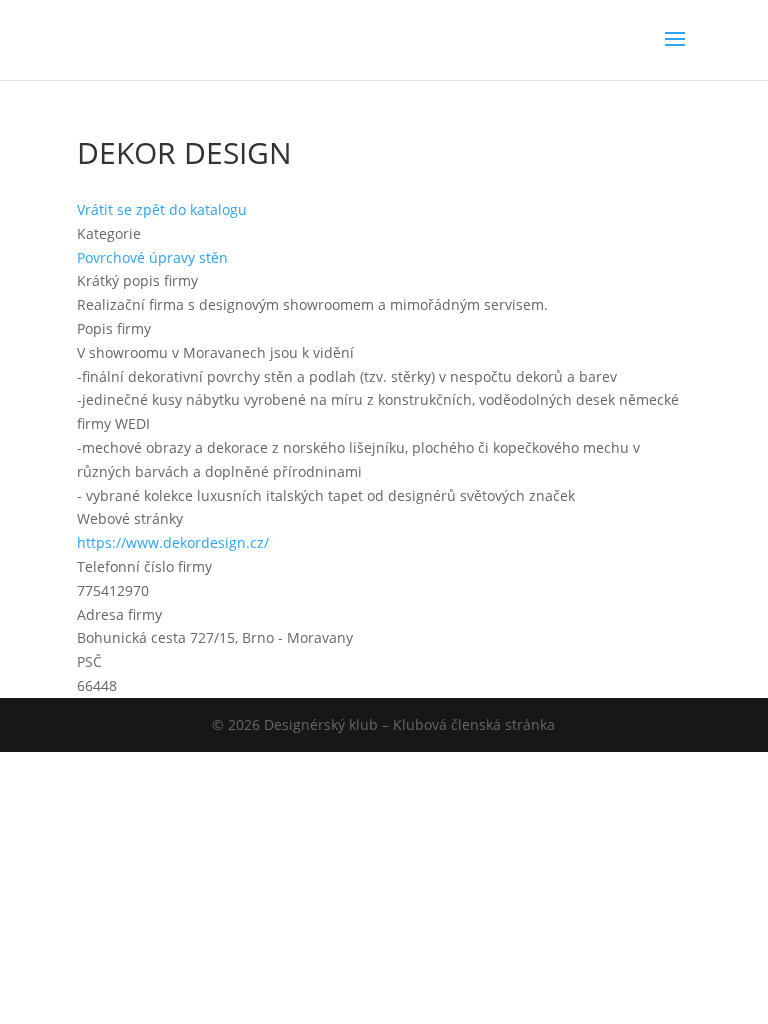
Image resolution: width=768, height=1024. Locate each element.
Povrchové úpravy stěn (152, 257)
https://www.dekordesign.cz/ (173, 542)
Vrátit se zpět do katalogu (162, 209)
